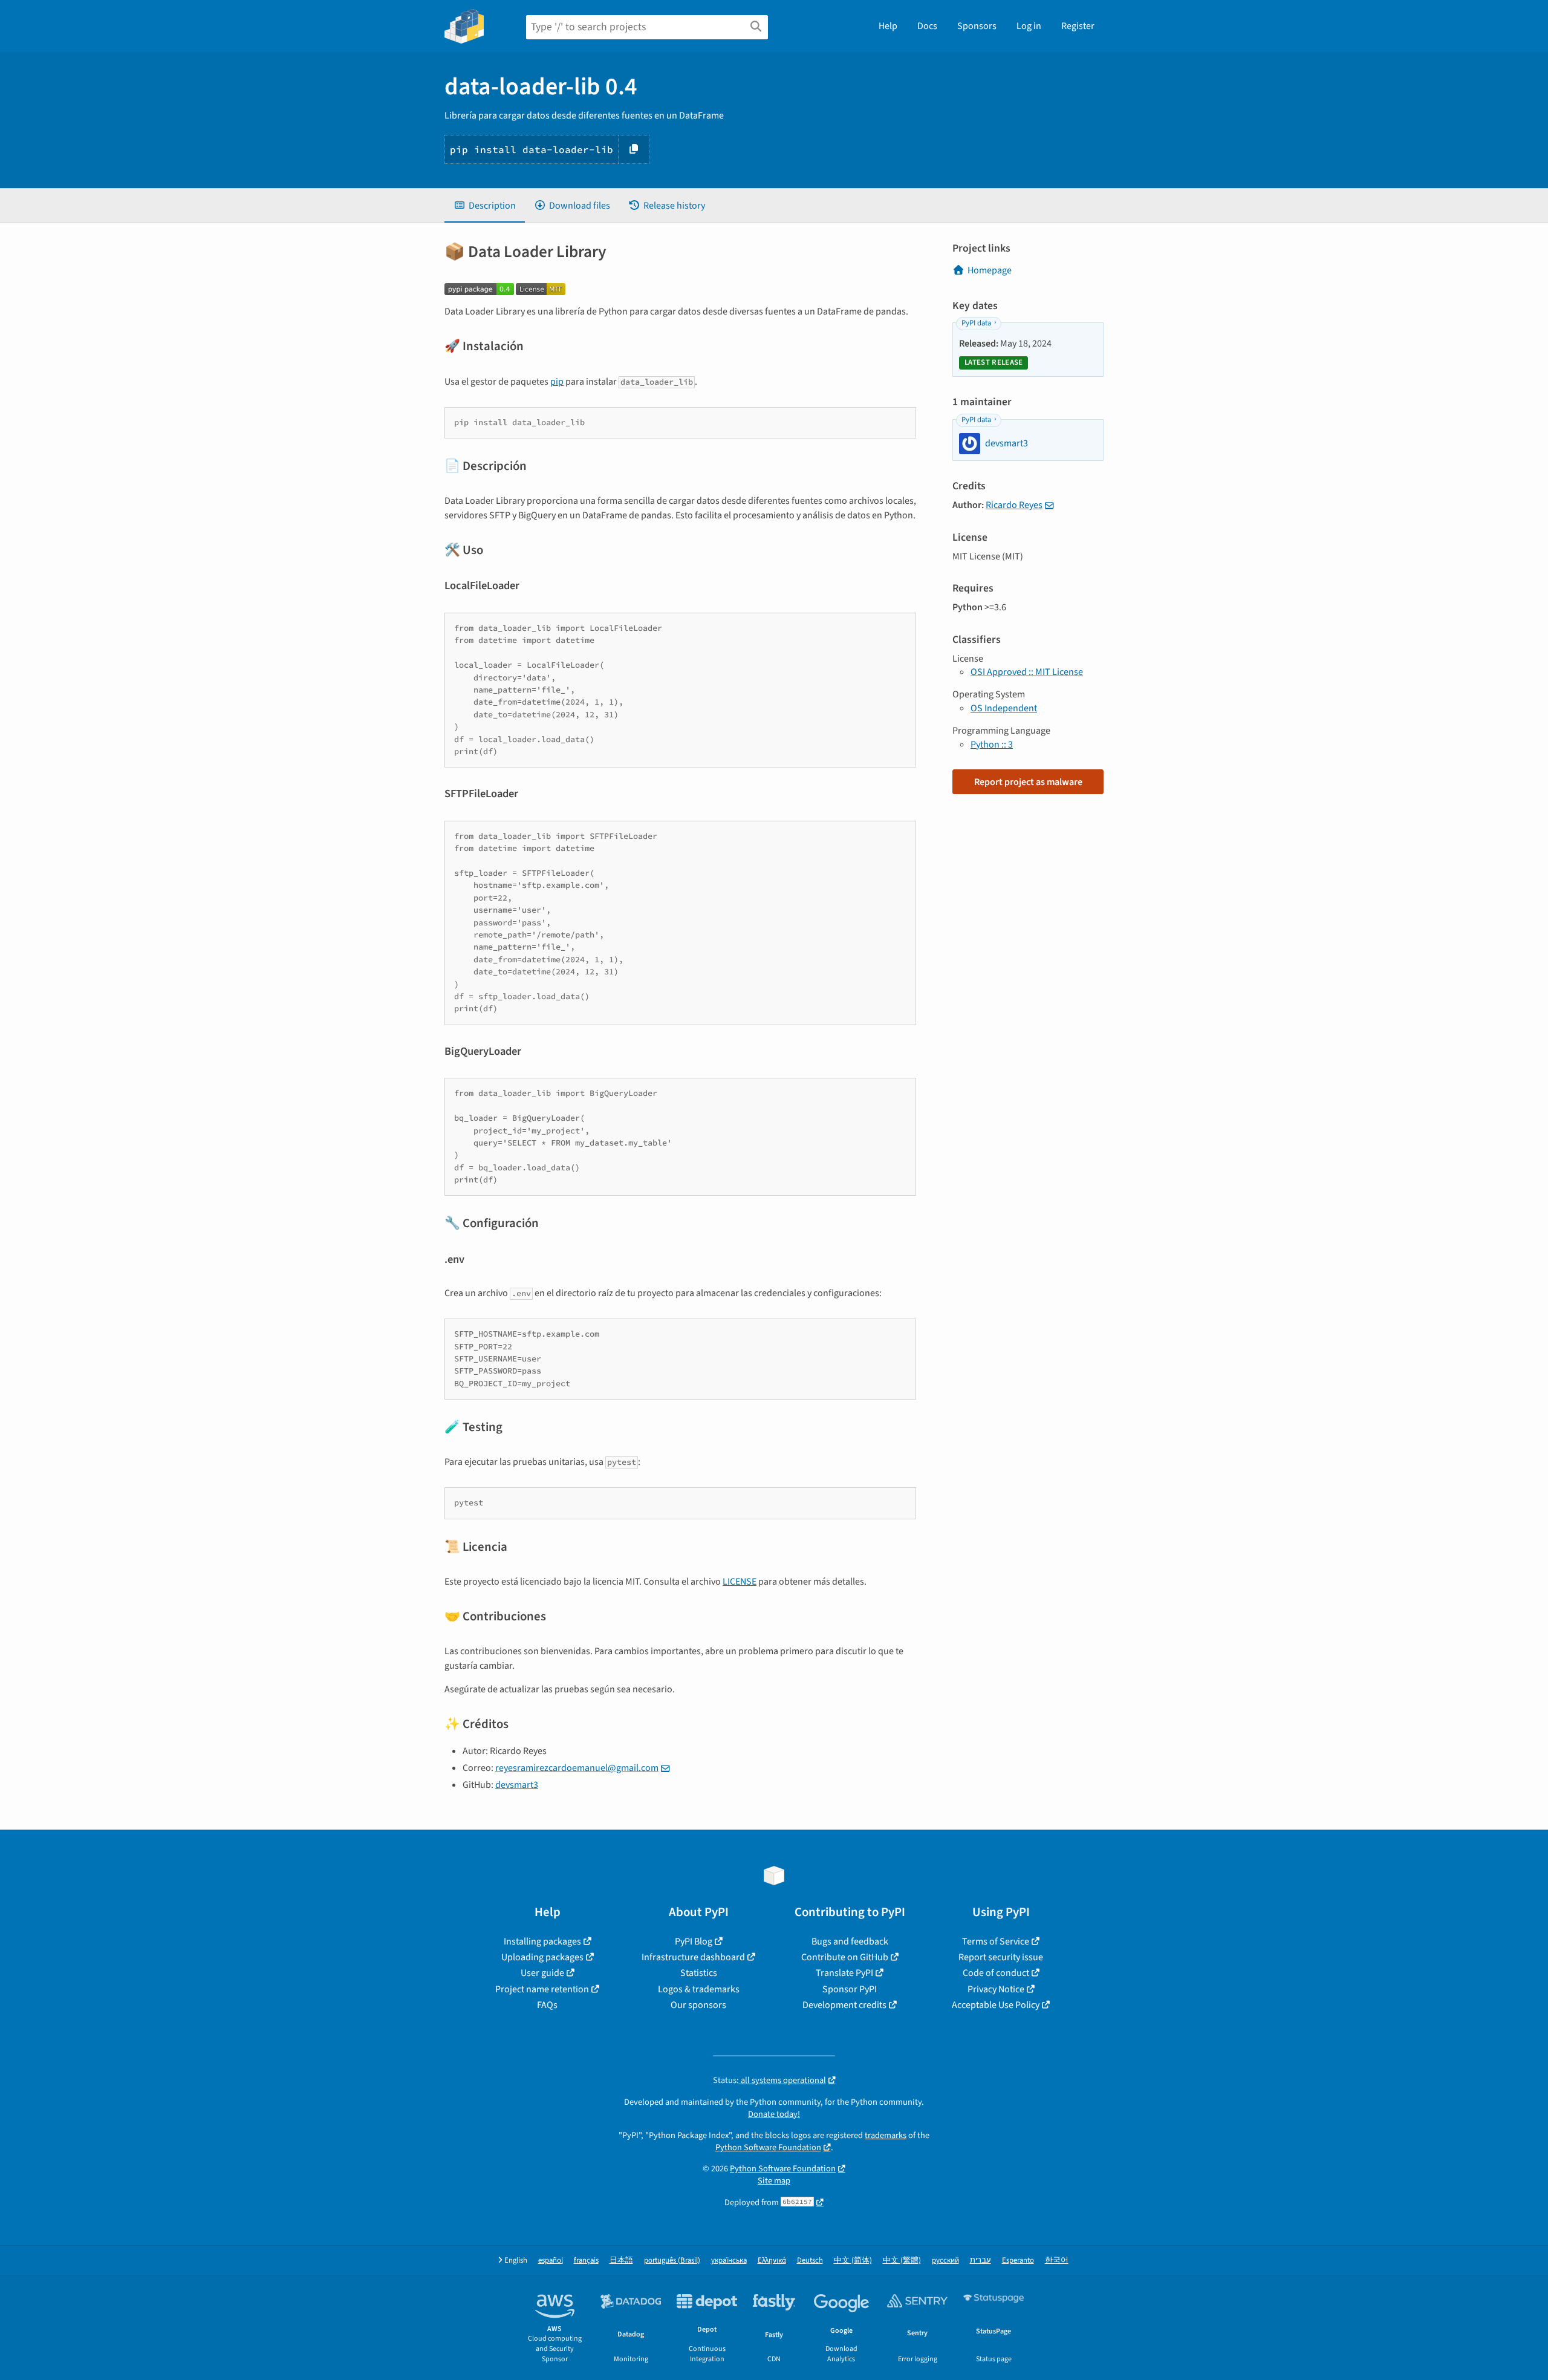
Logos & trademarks (699, 1989)
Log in (1029, 26)
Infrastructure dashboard (693, 1957)
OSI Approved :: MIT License (1027, 672)
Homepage (990, 270)
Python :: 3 (992, 745)
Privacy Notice (996, 1989)
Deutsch (810, 2261)
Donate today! (774, 2114)
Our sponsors (698, 2005)
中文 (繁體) (902, 2261)
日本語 (621, 2261)
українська (729, 2261)
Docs (927, 26)
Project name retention (542, 1989)
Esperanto (1018, 2261)
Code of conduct (996, 1973)
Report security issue (1001, 1957)
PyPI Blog (694, 1941)
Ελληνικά (772, 2261)
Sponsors (977, 26)
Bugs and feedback (850, 1941)
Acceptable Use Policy (996, 2005)
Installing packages (542, 1941)
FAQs (547, 2005)
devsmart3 (517, 1785)
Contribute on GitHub (845, 1957)
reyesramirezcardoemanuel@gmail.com (577, 1768)
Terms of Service (996, 1941)
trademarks (886, 2135)
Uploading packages (542, 1957)
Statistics (699, 1973)
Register (1078, 26)
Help (888, 26)
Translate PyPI (844, 1973)
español (551, 2261)
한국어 (1057, 2261)
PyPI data (976, 323)
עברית (981, 2261)
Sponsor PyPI (850, 1989)
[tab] (485, 206)
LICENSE (740, 1582)
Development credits (844, 2005)
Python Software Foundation (768, 2147)
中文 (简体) (853, 2261)
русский (945, 2261)
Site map (774, 2181)
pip (557, 382)
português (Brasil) (672, 2261)
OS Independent (1004, 708)
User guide (542, 1973)
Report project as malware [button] (1028, 782)
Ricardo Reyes (1014, 505)
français (586, 2261)
